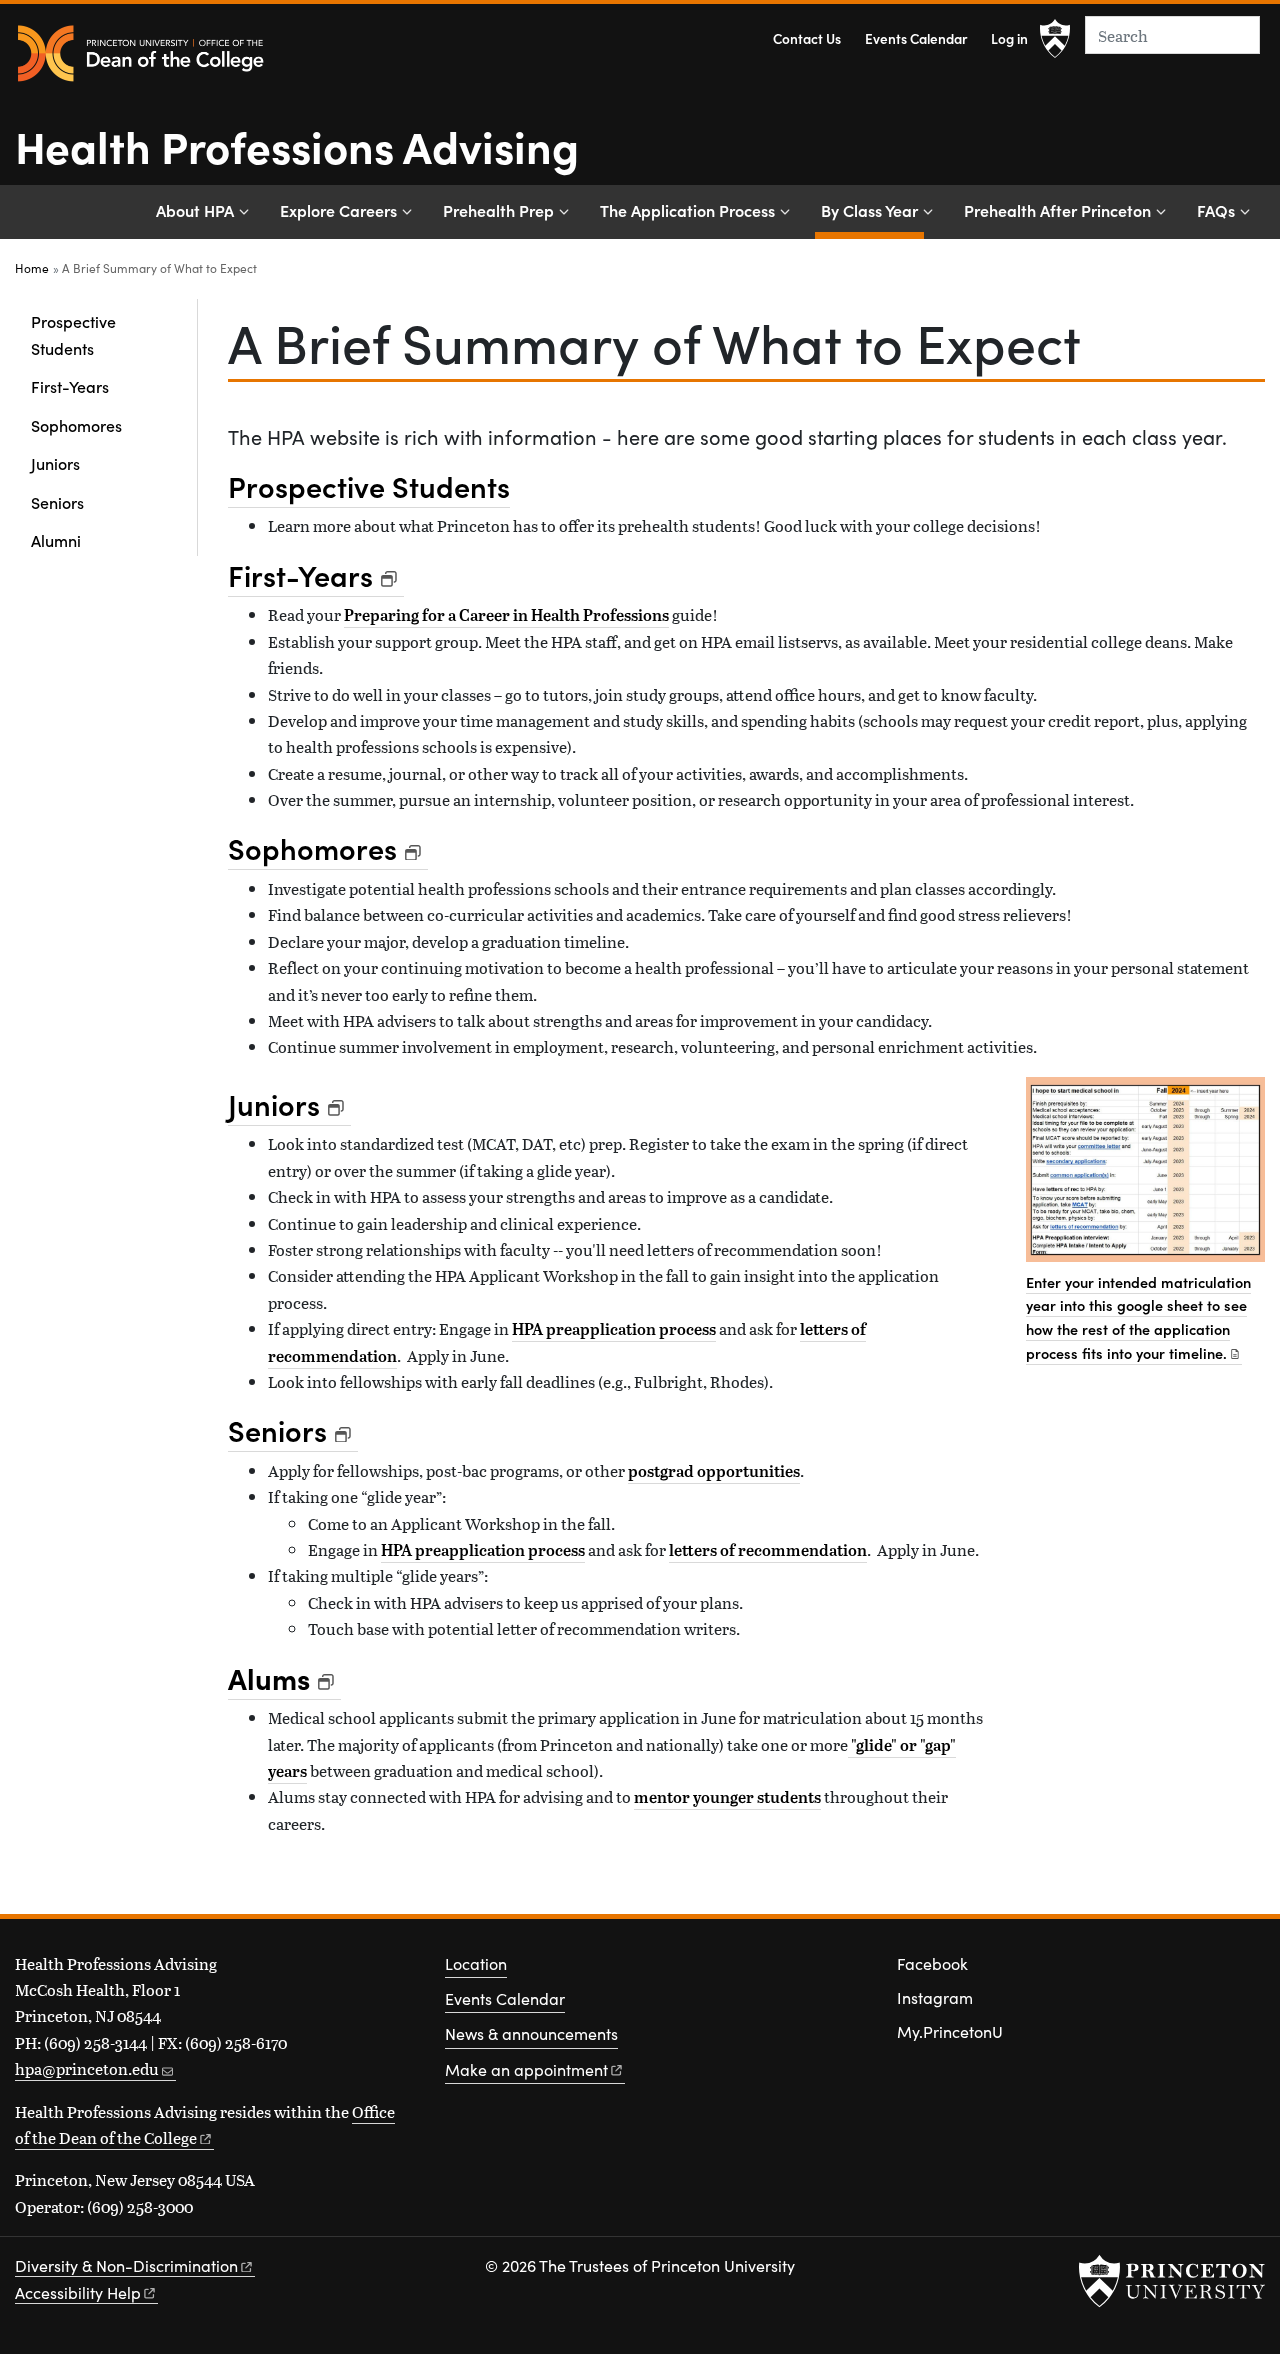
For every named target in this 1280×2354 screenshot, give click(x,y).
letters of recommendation (768, 1550)
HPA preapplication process (614, 1329)
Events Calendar (916, 38)
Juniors (55, 463)
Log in (1009, 38)
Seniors (57, 502)
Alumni (56, 540)
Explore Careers (338, 210)
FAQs (1216, 210)
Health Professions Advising (297, 145)
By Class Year (872, 209)
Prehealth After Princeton (1057, 210)
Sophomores (76, 425)
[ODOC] (140, 54)
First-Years (70, 386)
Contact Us (807, 38)
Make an (526, 2069)
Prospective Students (73, 334)
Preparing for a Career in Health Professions (506, 615)
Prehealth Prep (498, 210)
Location (476, 1963)
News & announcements (531, 2033)
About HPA (195, 210)
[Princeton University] (1055, 39)
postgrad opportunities (714, 1471)
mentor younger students (727, 1797)
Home (32, 268)
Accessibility (78, 2292)
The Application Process (687, 210)
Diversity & (126, 2265)
